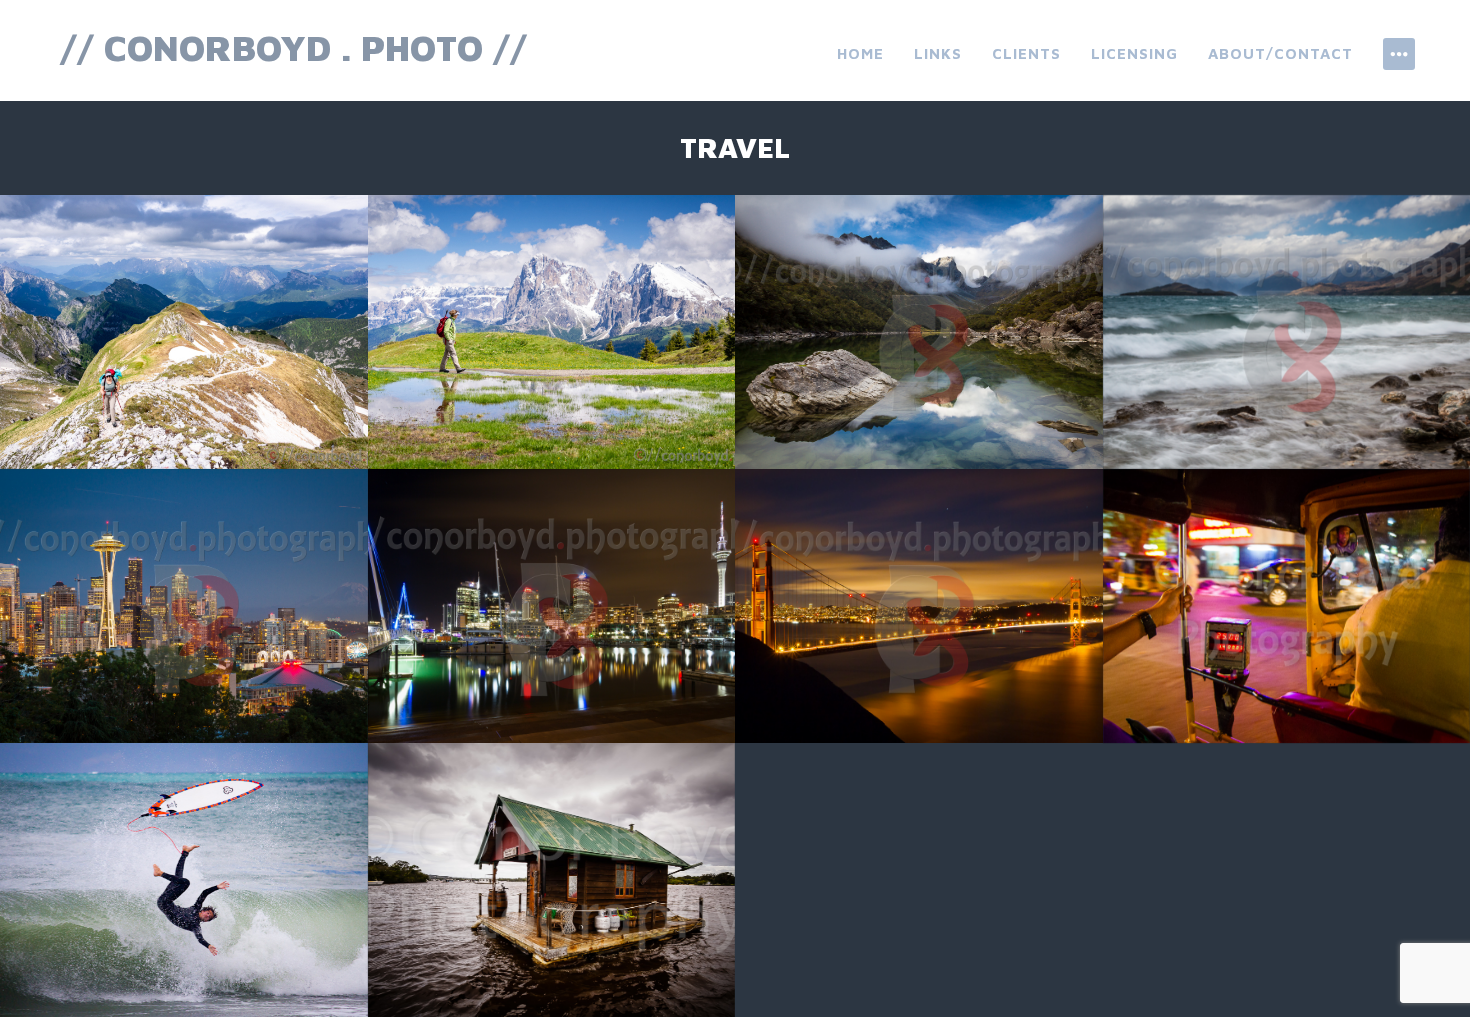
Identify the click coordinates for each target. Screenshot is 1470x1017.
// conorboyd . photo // (293, 47)
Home (860, 53)
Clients (1026, 53)
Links (938, 53)
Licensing (1134, 53)
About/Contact (1280, 53)
